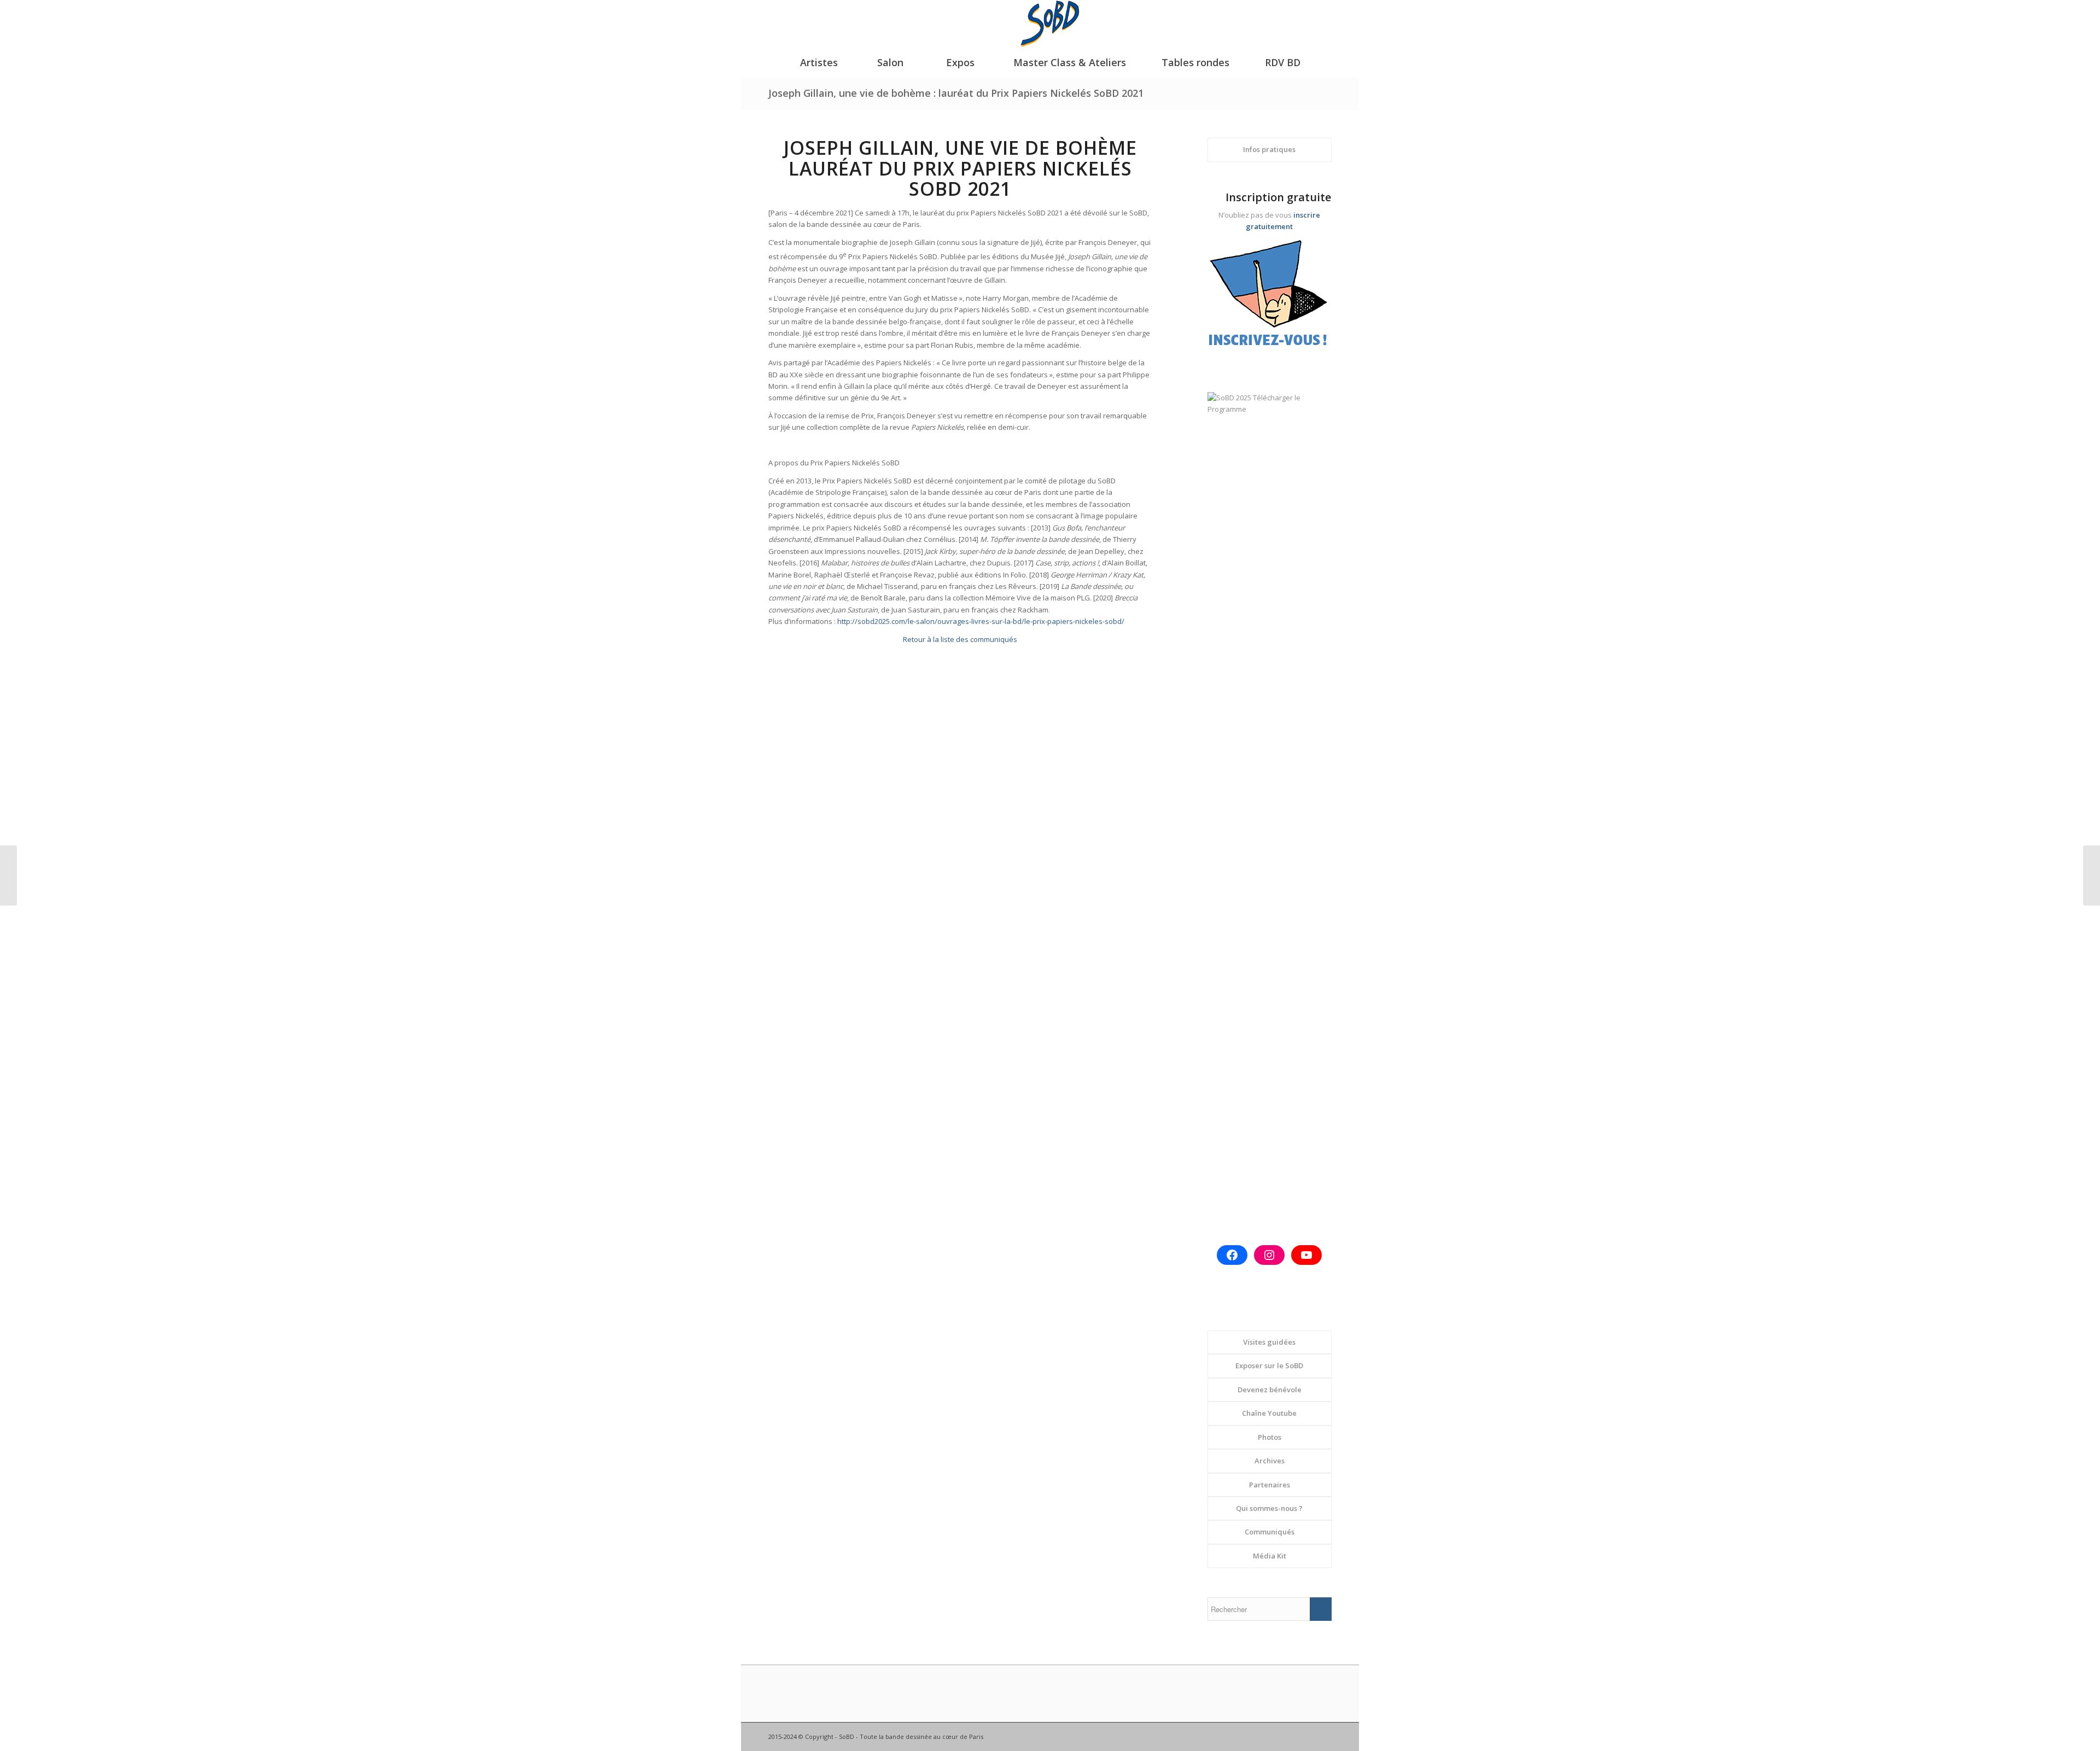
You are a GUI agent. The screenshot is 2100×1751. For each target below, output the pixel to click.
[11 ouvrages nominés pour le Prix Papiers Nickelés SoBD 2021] (8, 875)
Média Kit (1270, 1556)
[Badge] (1270, 299)
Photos (1270, 1437)
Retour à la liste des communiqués (960, 639)
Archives (1270, 1461)
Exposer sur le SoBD (1269, 1365)
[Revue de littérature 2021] (2092, 875)
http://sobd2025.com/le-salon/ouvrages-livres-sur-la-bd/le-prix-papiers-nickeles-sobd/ (981, 621)
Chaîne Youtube (1269, 1413)
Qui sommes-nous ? (1269, 1508)
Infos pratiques (1269, 149)
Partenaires (1270, 1485)
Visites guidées (1269, 1342)
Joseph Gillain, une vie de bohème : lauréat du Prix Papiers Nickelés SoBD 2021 (956, 93)
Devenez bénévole (1270, 1390)
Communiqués (1270, 1532)
